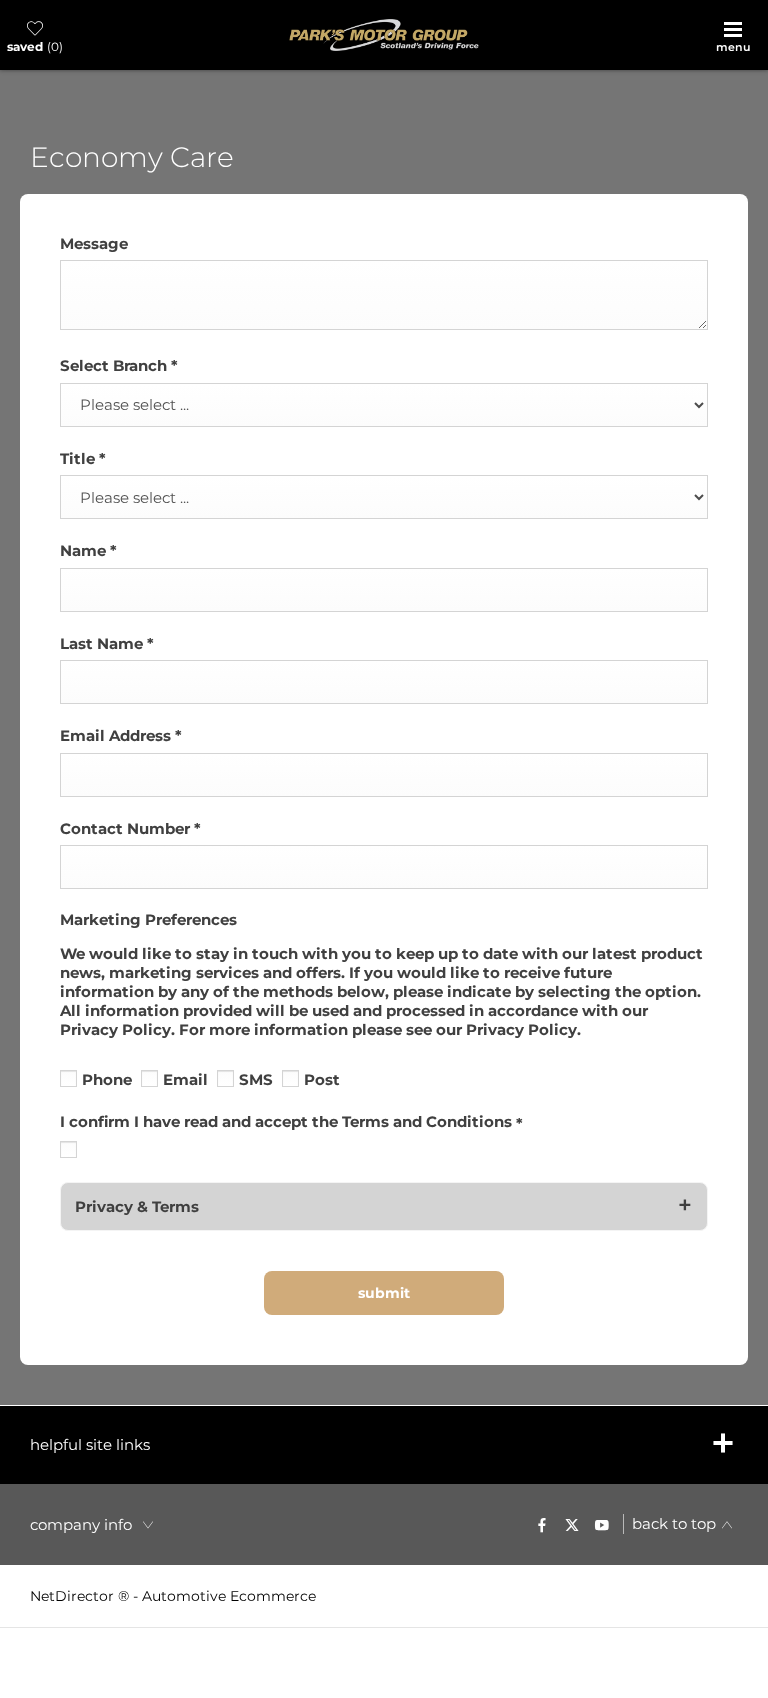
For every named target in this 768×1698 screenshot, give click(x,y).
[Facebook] (542, 1524)
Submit (384, 1293)
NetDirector (74, 1596)
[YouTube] (602, 1524)
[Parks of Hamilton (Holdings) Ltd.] (384, 35)
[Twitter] (572, 1524)
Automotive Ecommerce (229, 1596)
